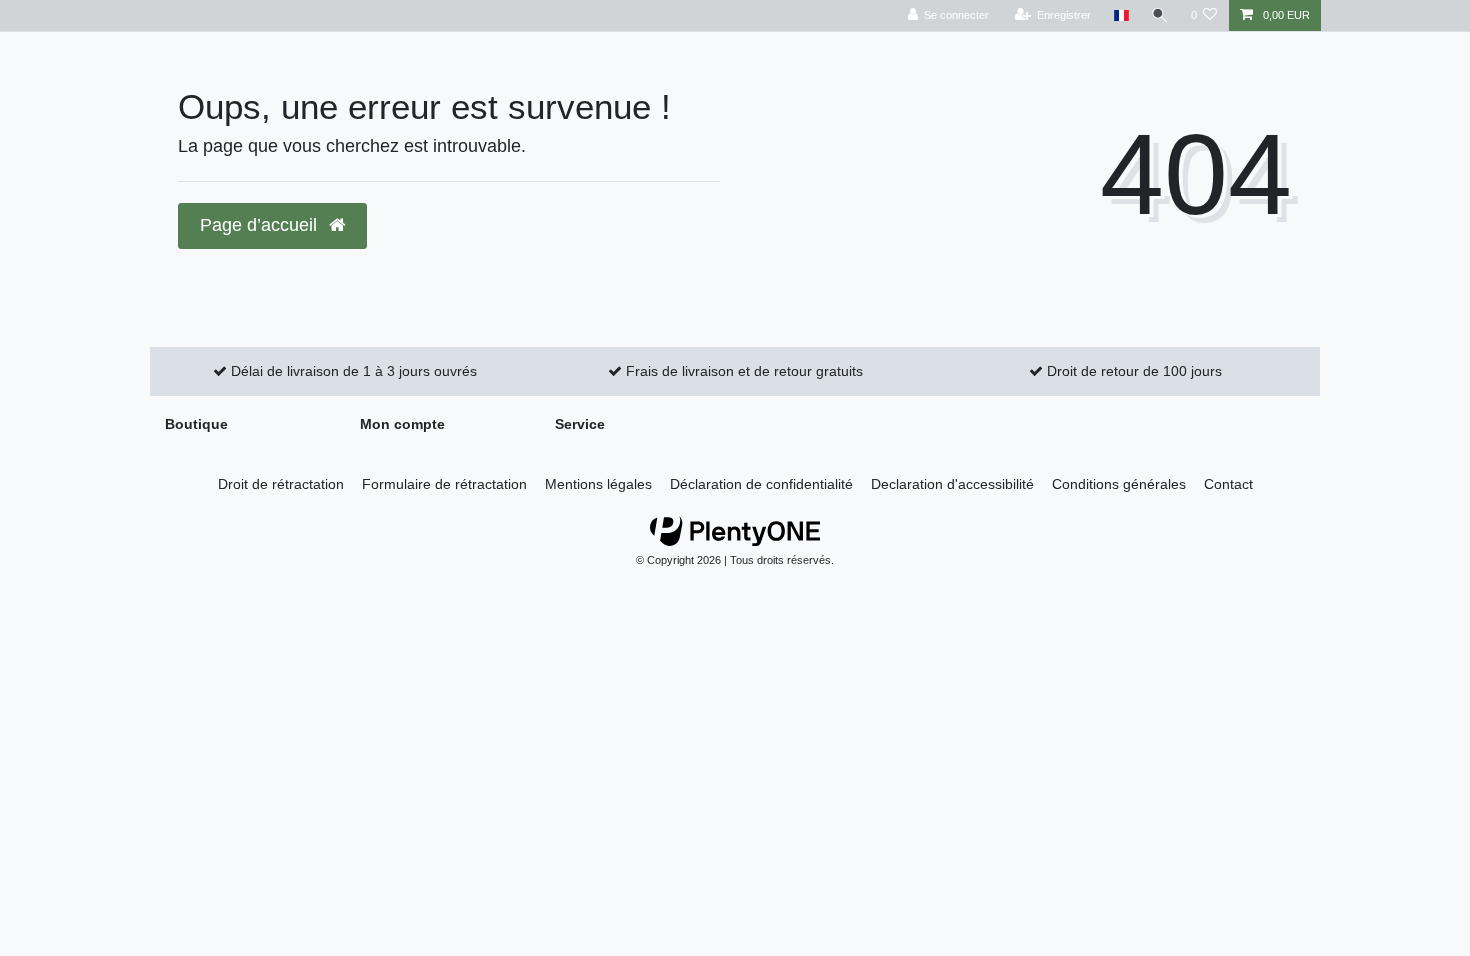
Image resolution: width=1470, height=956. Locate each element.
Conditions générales (1119, 484)
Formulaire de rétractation (444, 484)
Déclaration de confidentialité (761, 484)
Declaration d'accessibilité (952, 484)
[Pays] (1120, 15)
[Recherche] (1160, 15)
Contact (1228, 484)
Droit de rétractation (281, 484)
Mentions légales (598, 484)
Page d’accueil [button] (261, 225)
